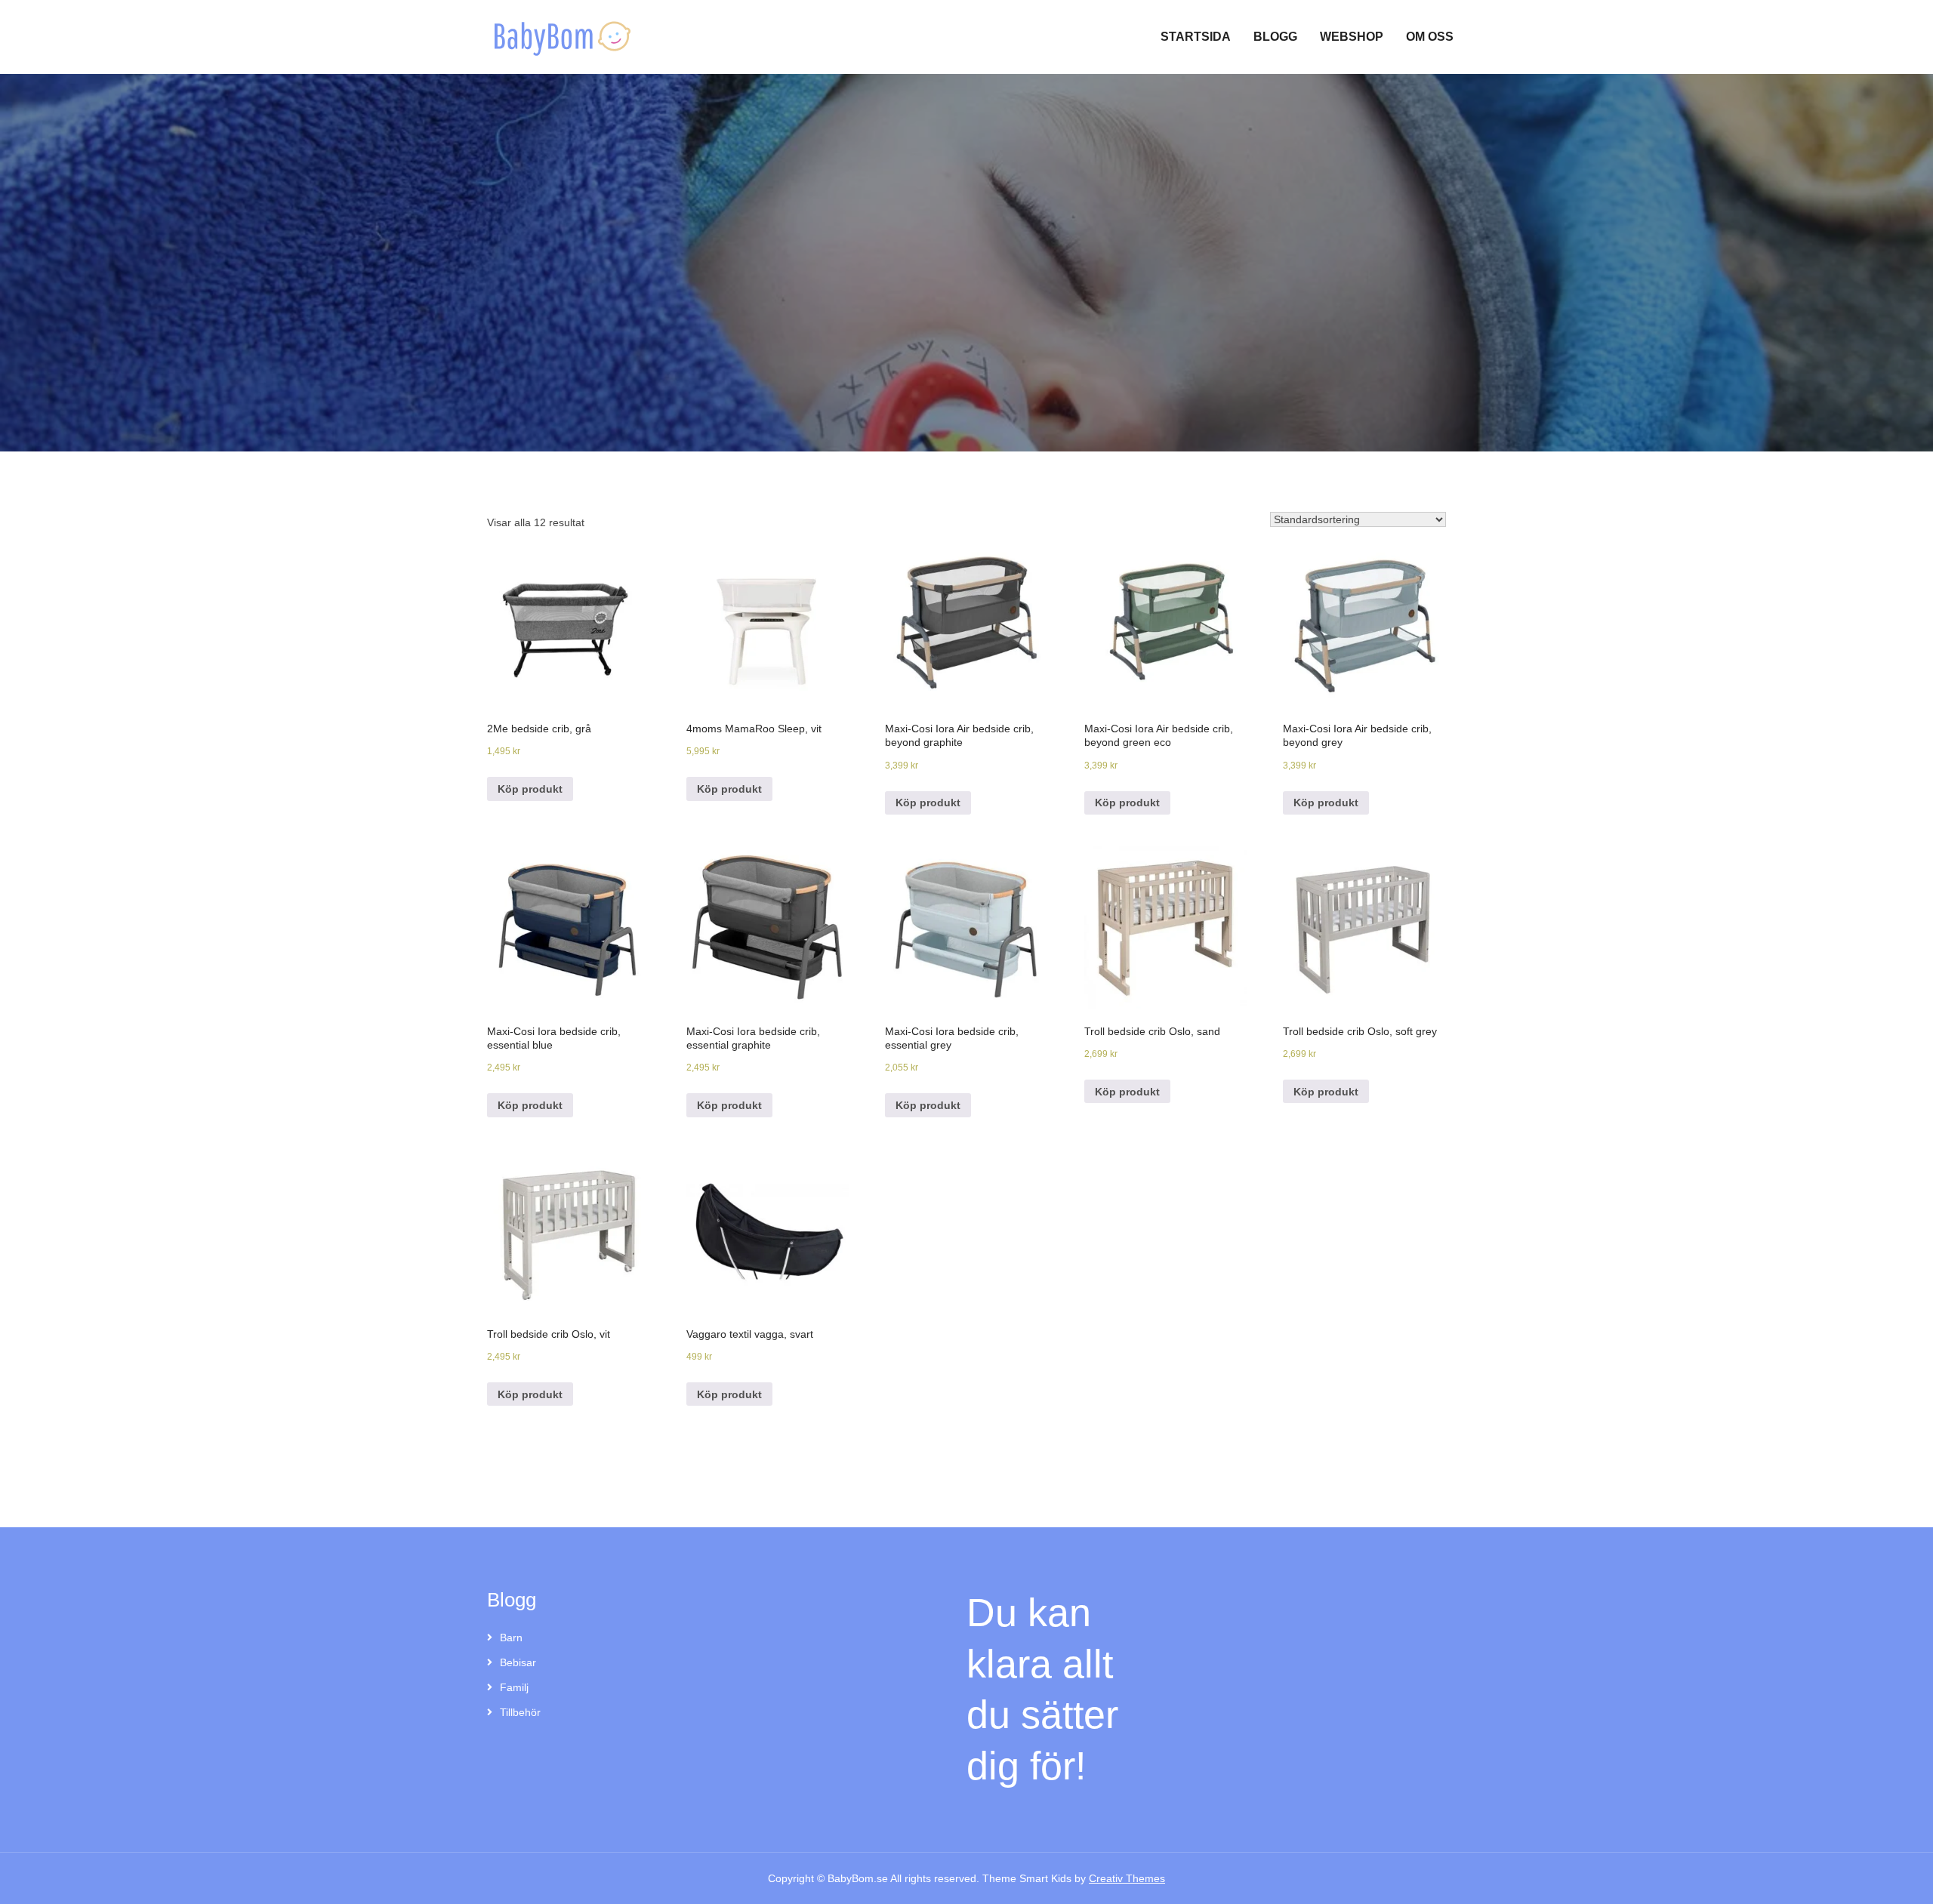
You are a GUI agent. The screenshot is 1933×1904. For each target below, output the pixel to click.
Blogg (1275, 37)
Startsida (1196, 37)
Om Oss (1430, 37)
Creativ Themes (1127, 1878)
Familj (514, 1687)
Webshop (1352, 37)
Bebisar (518, 1662)
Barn (511, 1638)
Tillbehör (520, 1712)
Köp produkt (530, 789)
